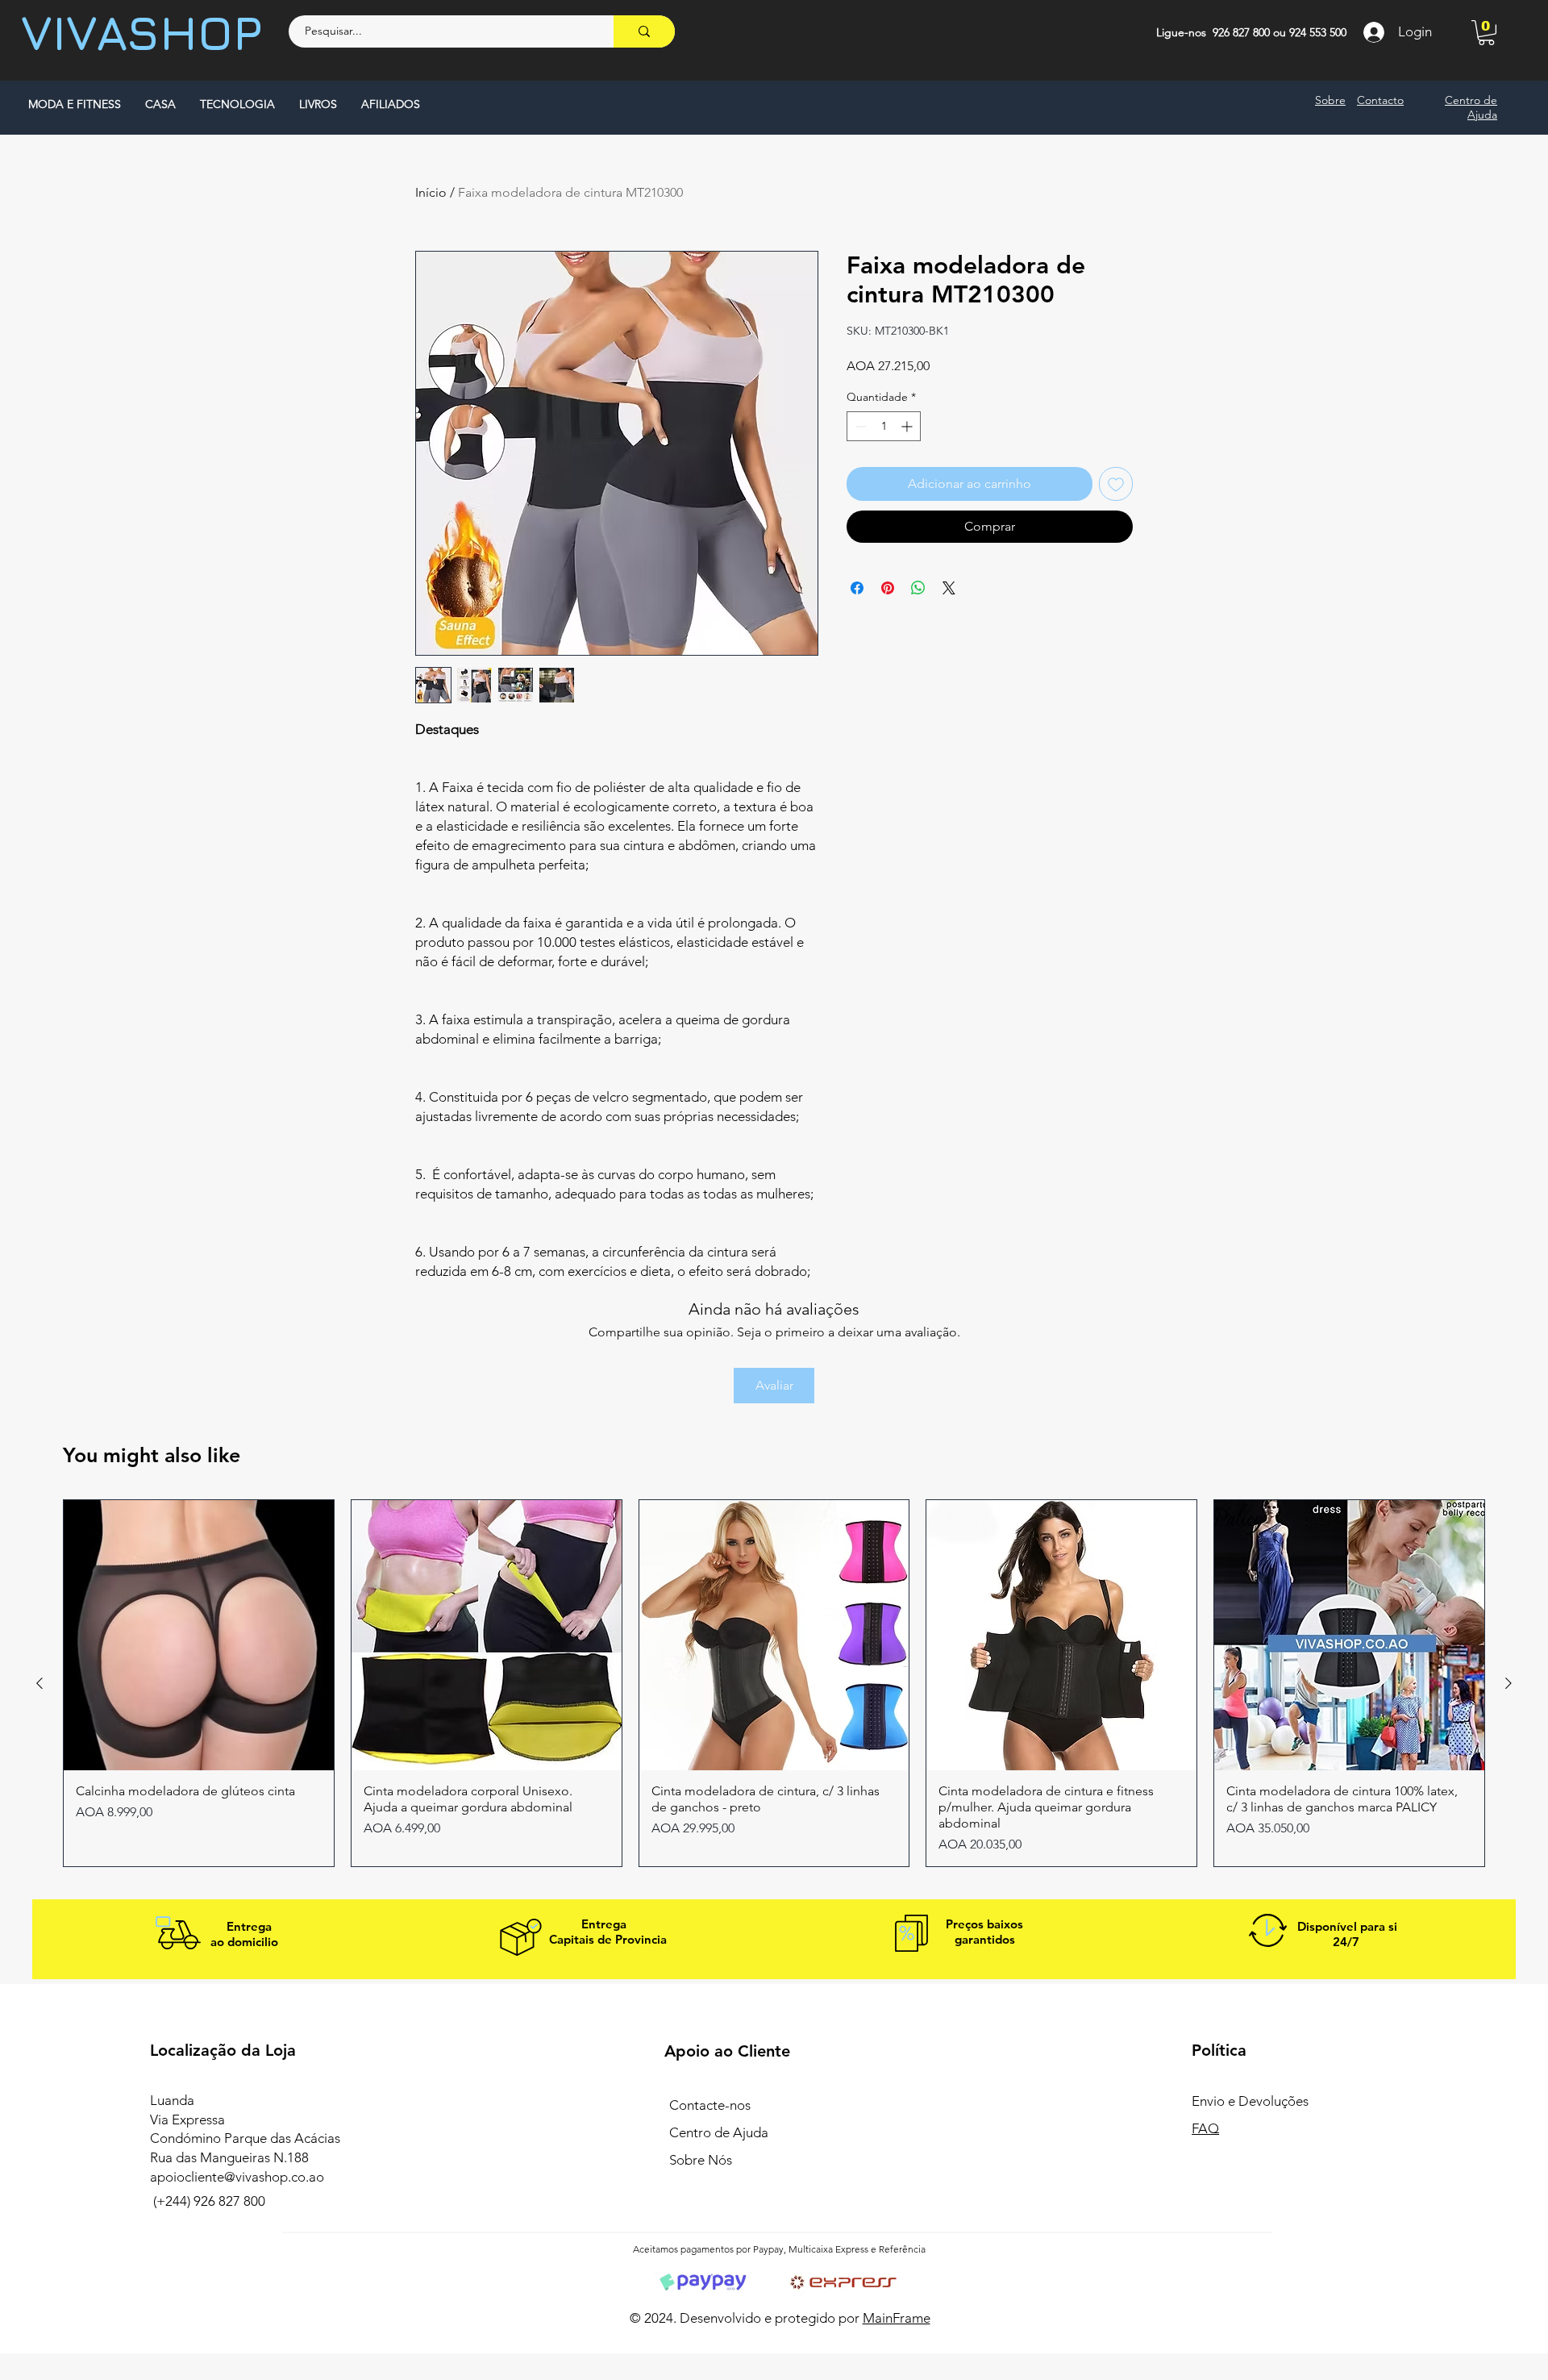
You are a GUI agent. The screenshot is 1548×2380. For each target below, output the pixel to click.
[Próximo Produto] (1508, 1683)
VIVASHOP (142, 32)
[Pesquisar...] (644, 31)
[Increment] (908, 426)
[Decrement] (859, 426)
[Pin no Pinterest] (888, 588)
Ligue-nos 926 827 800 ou (1223, 32)
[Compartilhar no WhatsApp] (918, 588)
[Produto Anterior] (40, 1683)
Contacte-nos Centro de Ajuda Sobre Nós (719, 2132)
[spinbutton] (884, 426)
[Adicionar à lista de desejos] (1116, 484)
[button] (1486, 33)
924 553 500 (1318, 32)
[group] (774, 1683)
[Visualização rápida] (199, 1635)
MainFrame (897, 2318)
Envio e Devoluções (1252, 2101)
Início (431, 192)
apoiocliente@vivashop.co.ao (237, 2177)
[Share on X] (949, 588)
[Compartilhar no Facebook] (857, 588)
